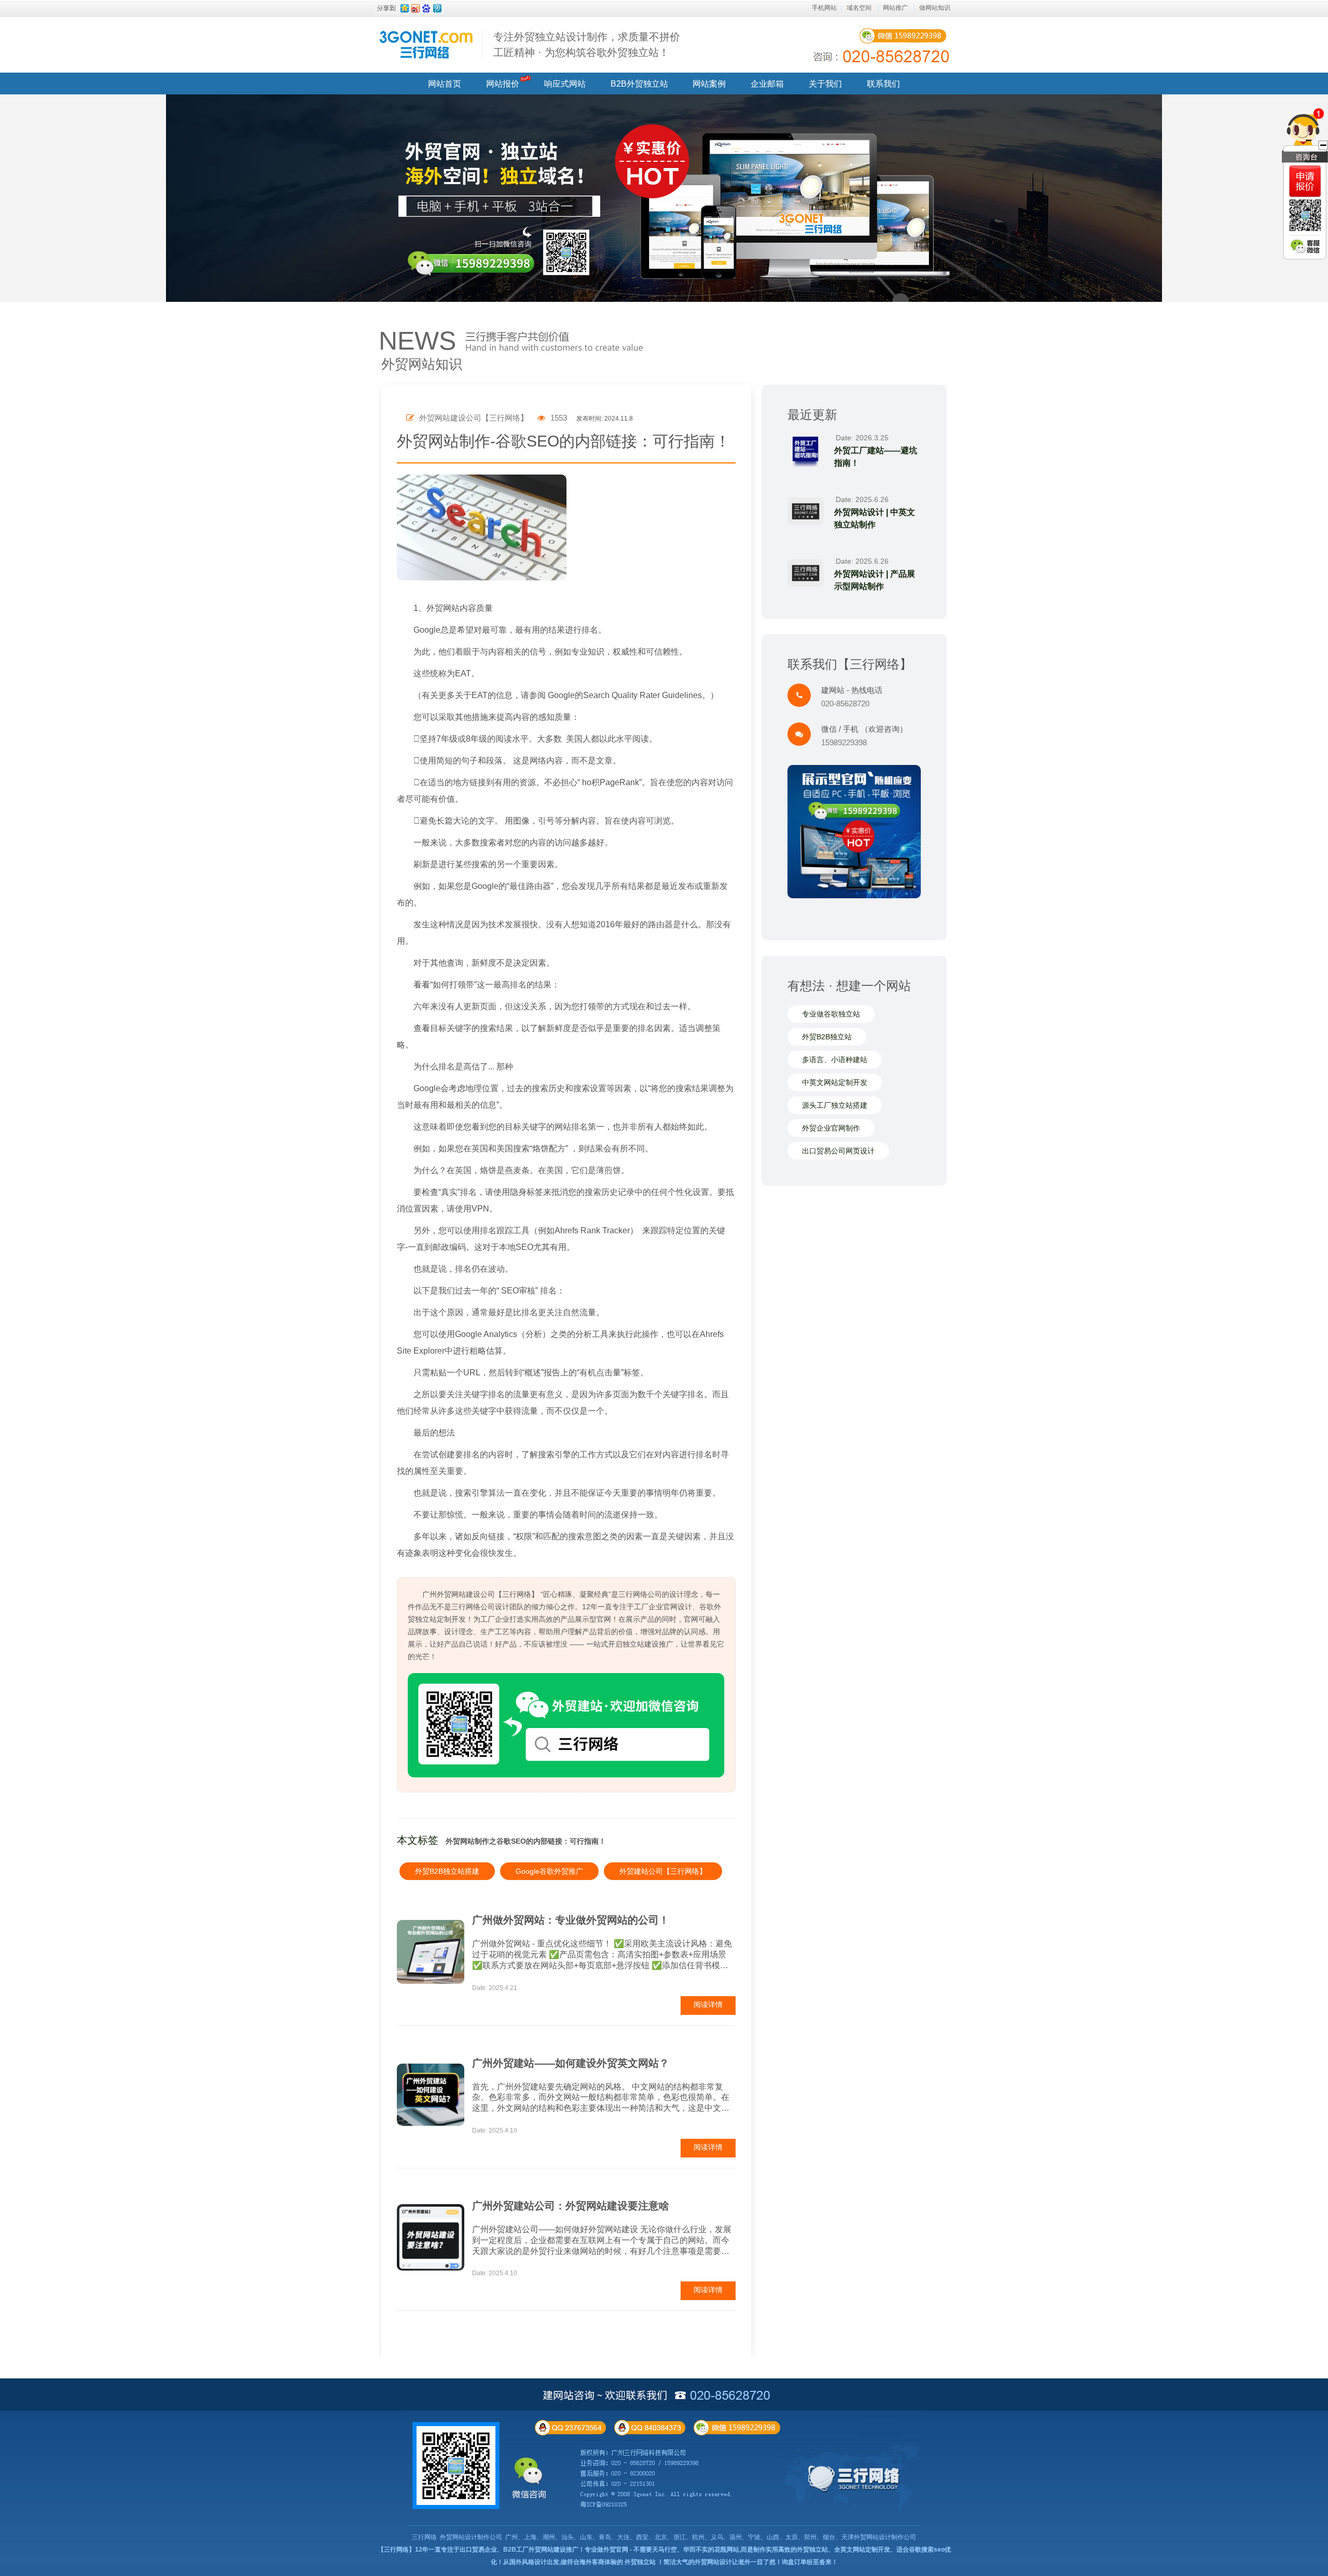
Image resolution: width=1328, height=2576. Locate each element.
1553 (558, 418)
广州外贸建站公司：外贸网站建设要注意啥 (571, 2206)
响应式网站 (565, 84)
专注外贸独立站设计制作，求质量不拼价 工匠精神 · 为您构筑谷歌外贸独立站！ (587, 45)
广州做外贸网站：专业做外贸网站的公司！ (571, 1920)
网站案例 (709, 84)
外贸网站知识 (422, 364)
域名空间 (859, 8)
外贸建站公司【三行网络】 (663, 1871)
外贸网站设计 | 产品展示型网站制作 (875, 580)
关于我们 (825, 84)
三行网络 (424, 2537)
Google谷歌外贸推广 (549, 1871)
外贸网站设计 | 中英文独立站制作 (875, 518)
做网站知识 (935, 8)
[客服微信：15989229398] (1305, 246)
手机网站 (824, 8)
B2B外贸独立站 (639, 84)
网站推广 (895, 8)
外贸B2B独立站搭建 (447, 1871)
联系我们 (883, 84)
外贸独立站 (640, 2562)
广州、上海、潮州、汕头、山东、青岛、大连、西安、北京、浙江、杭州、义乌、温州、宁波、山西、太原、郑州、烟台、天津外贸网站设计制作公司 (711, 2537)
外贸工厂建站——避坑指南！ (876, 457)
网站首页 (445, 84)
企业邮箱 (767, 84)
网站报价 (503, 84)
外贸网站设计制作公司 (471, 2537)
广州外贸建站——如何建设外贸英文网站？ (571, 2063)
